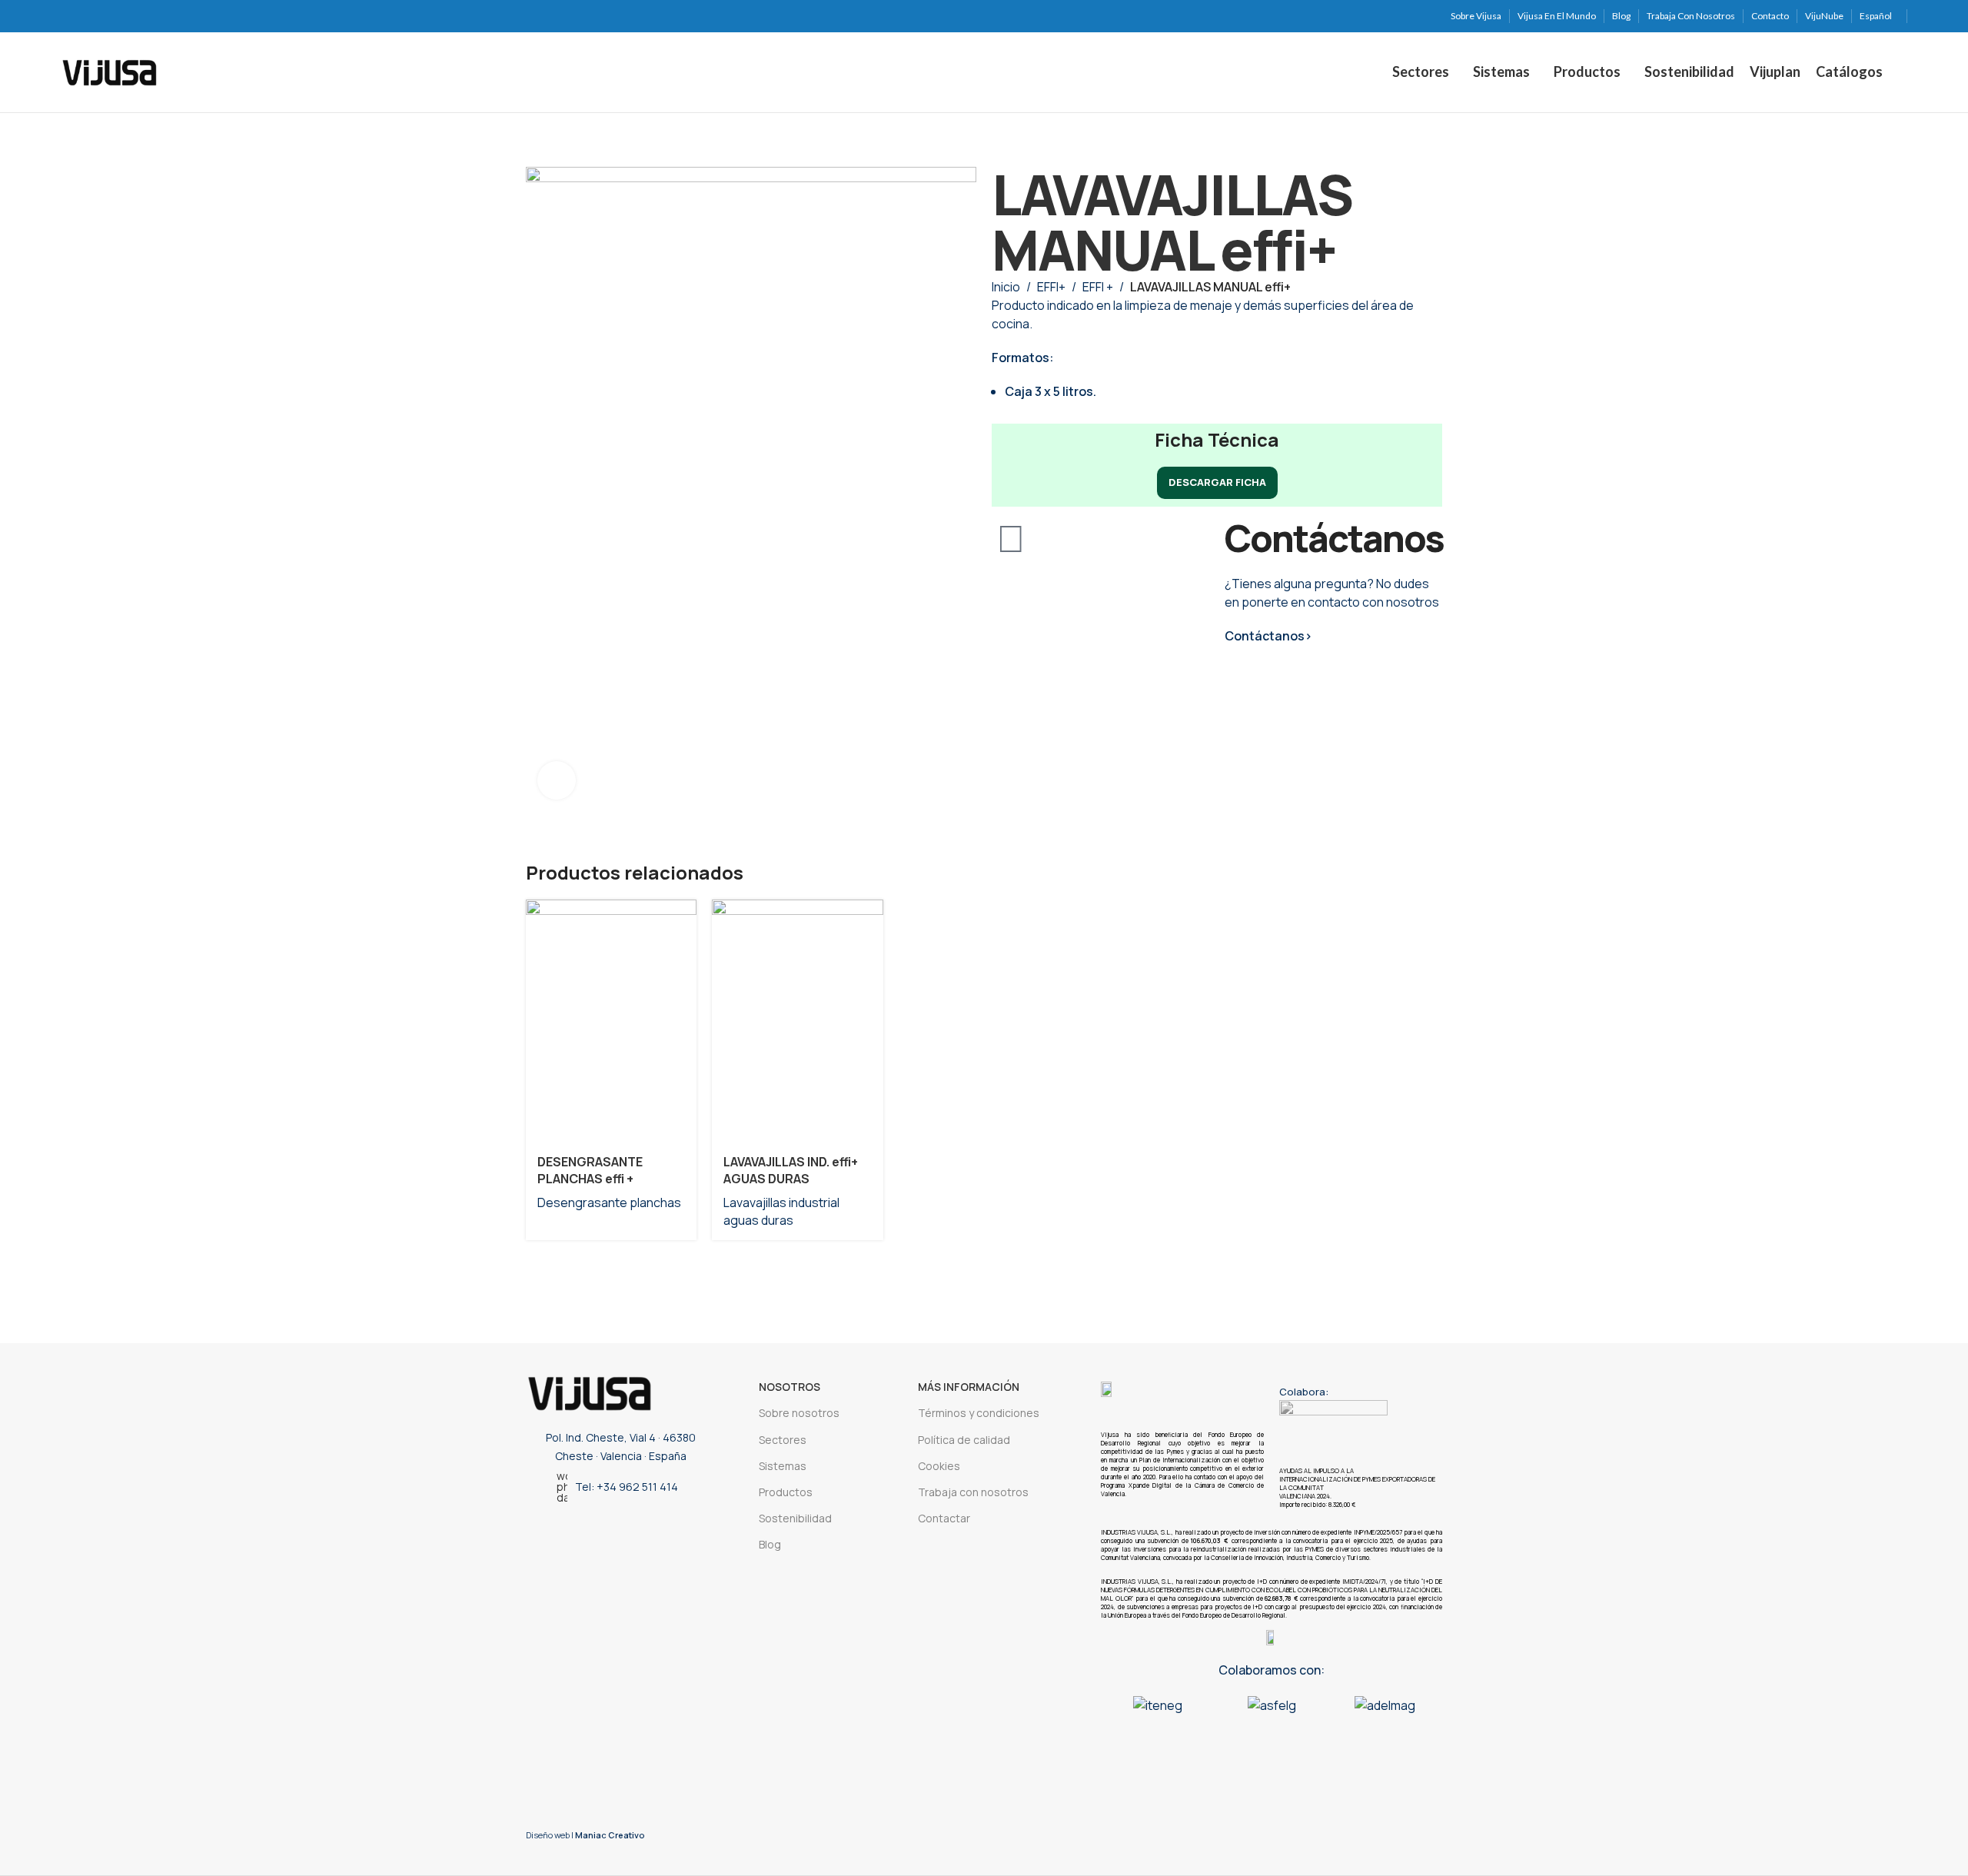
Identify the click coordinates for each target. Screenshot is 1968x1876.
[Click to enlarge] (557, 780)
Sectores (783, 1440)
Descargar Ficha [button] (1217, 482)
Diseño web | (585, 1835)
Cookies (939, 1466)
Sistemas (783, 1466)
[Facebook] (660, 1531)
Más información (969, 1387)
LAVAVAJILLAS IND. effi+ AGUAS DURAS (791, 1170)
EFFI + (1098, 287)
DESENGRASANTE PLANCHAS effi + (590, 1170)
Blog (770, 1544)
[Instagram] (574, 1531)
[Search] (1903, 72)
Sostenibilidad (795, 1518)
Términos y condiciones (979, 1413)
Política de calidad (964, 1440)
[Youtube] (631, 1531)
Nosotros (790, 1387)
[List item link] (617, 1487)
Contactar (944, 1518)
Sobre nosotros (799, 1413)
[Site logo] (110, 71)
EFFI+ (1051, 287)
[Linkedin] (603, 1531)
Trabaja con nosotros (973, 1492)
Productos (786, 1492)
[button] (1116, 1713)
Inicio (1006, 287)
